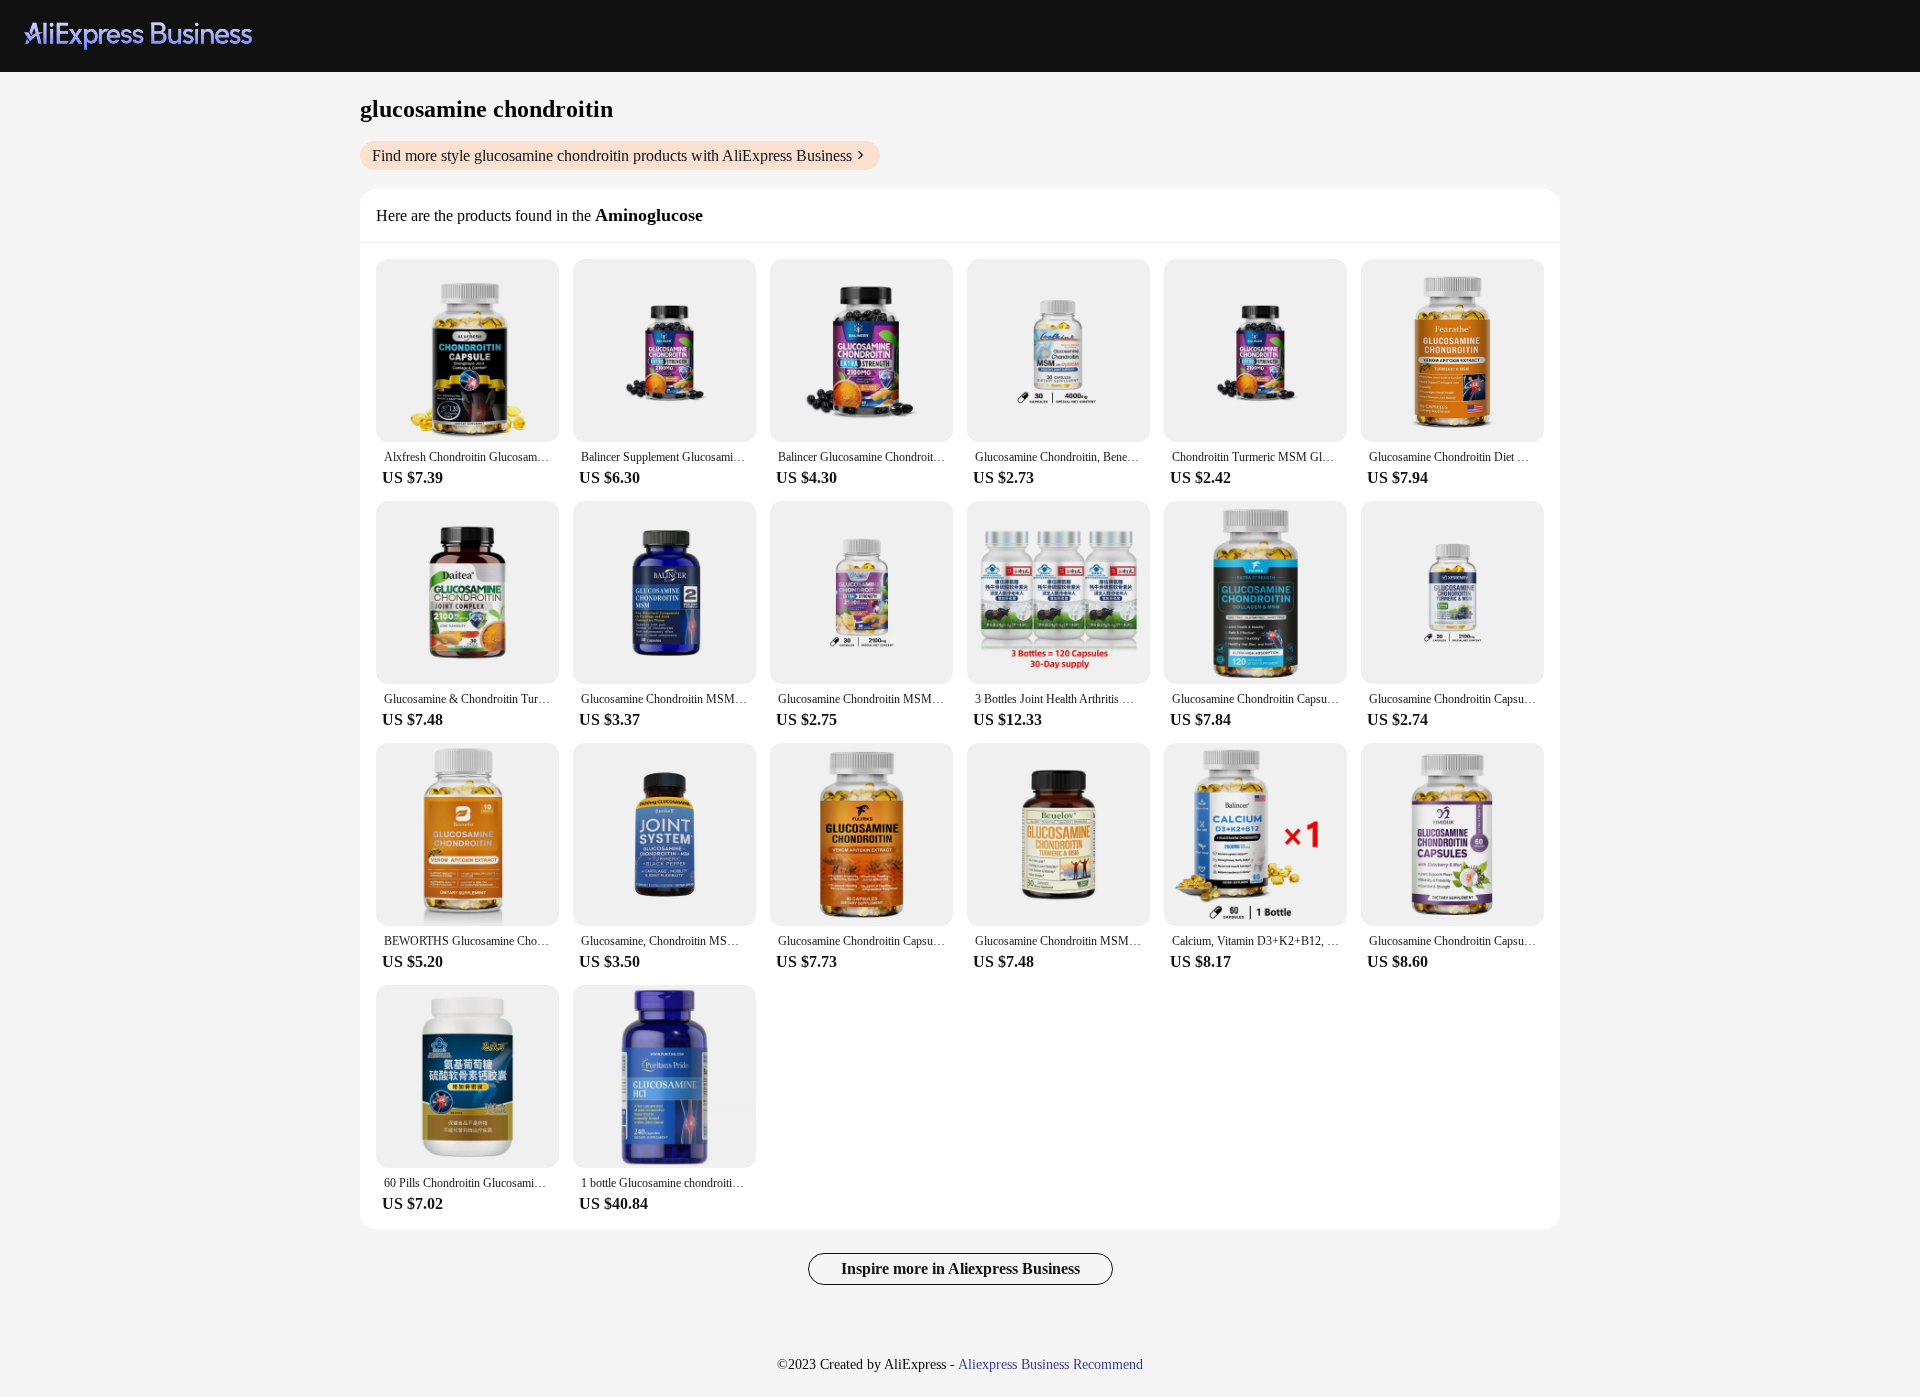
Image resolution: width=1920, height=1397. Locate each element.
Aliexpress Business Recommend (1050, 1364)
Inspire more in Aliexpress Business (960, 1268)
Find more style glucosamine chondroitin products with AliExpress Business (612, 155)
